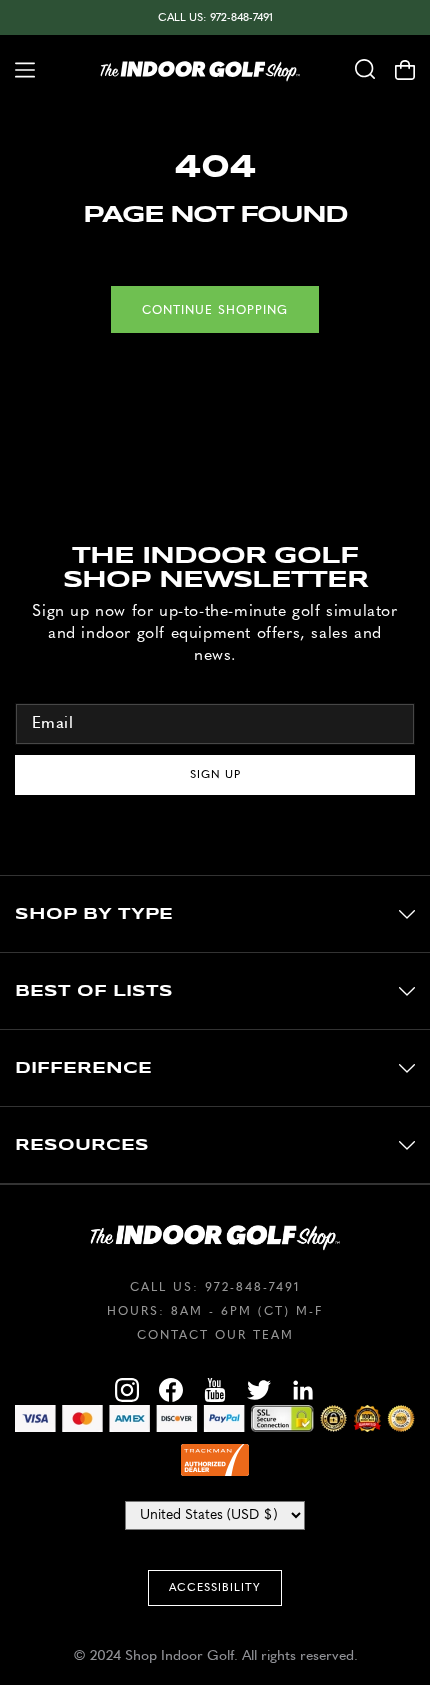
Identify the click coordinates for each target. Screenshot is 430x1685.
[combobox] (365, 70)
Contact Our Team (215, 1335)
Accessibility (215, 1587)
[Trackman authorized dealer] (215, 1460)
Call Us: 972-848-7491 (215, 17)
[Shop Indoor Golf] (200, 70)
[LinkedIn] (303, 1393)
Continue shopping (215, 310)
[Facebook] (171, 1393)
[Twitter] (259, 1393)
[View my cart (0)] (412, 70)
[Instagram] (127, 1393)
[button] (17, 70)
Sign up (215, 774)
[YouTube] (215, 1393)
